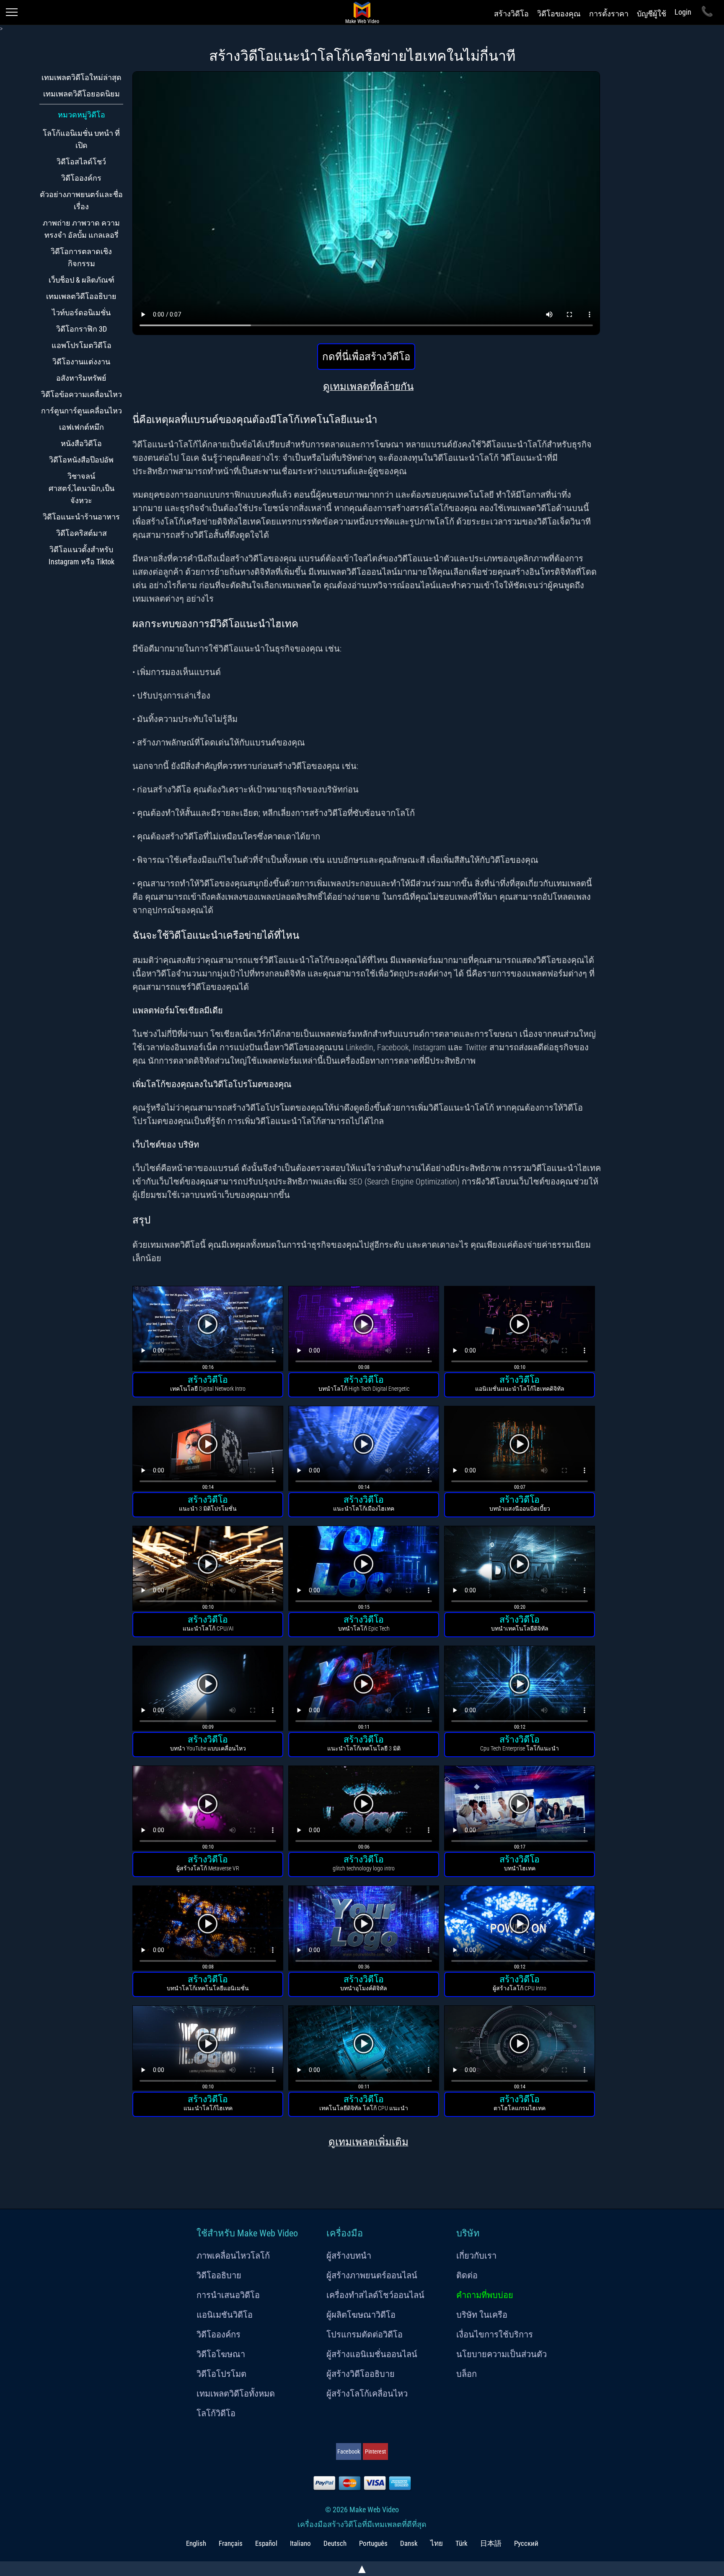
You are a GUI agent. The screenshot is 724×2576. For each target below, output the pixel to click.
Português (373, 2543)
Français (231, 2543)
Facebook (349, 2451)
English (196, 2543)
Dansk (409, 2543)
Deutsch (335, 2543)
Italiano (300, 2543)
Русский (526, 2543)
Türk (462, 2543)
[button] (208, 1330)
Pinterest (375, 2451)
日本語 (491, 2543)
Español (266, 2543)
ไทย (437, 2543)
